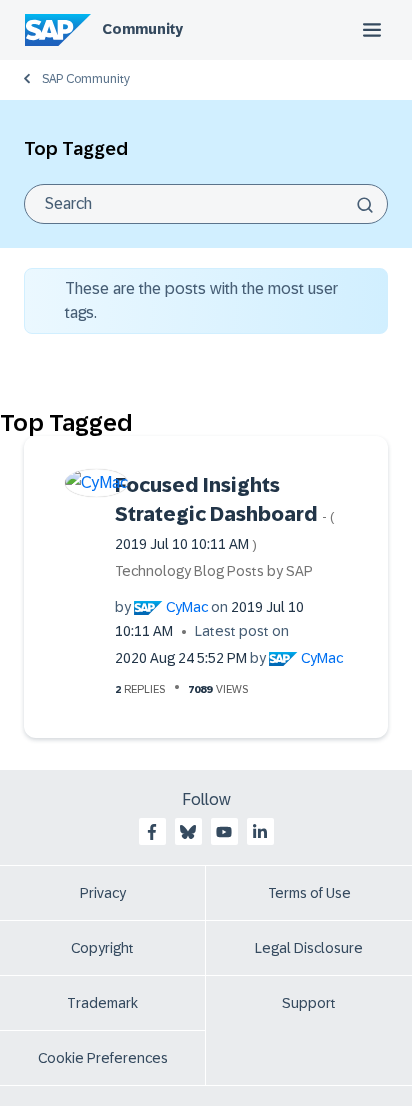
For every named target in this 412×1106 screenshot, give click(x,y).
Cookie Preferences (103, 1058)
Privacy (103, 893)
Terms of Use (309, 893)
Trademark (102, 1003)
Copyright (102, 948)
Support (309, 1003)
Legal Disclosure (309, 948)
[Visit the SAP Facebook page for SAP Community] (152, 832)
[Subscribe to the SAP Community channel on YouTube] (224, 832)
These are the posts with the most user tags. (201, 300)
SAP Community (86, 79)
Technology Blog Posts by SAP (214, 571)
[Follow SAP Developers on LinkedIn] (260, 832)
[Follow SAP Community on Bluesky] (188, 832)
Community (142, 29)
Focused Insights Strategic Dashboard (225, 513)
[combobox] (206, 204)
